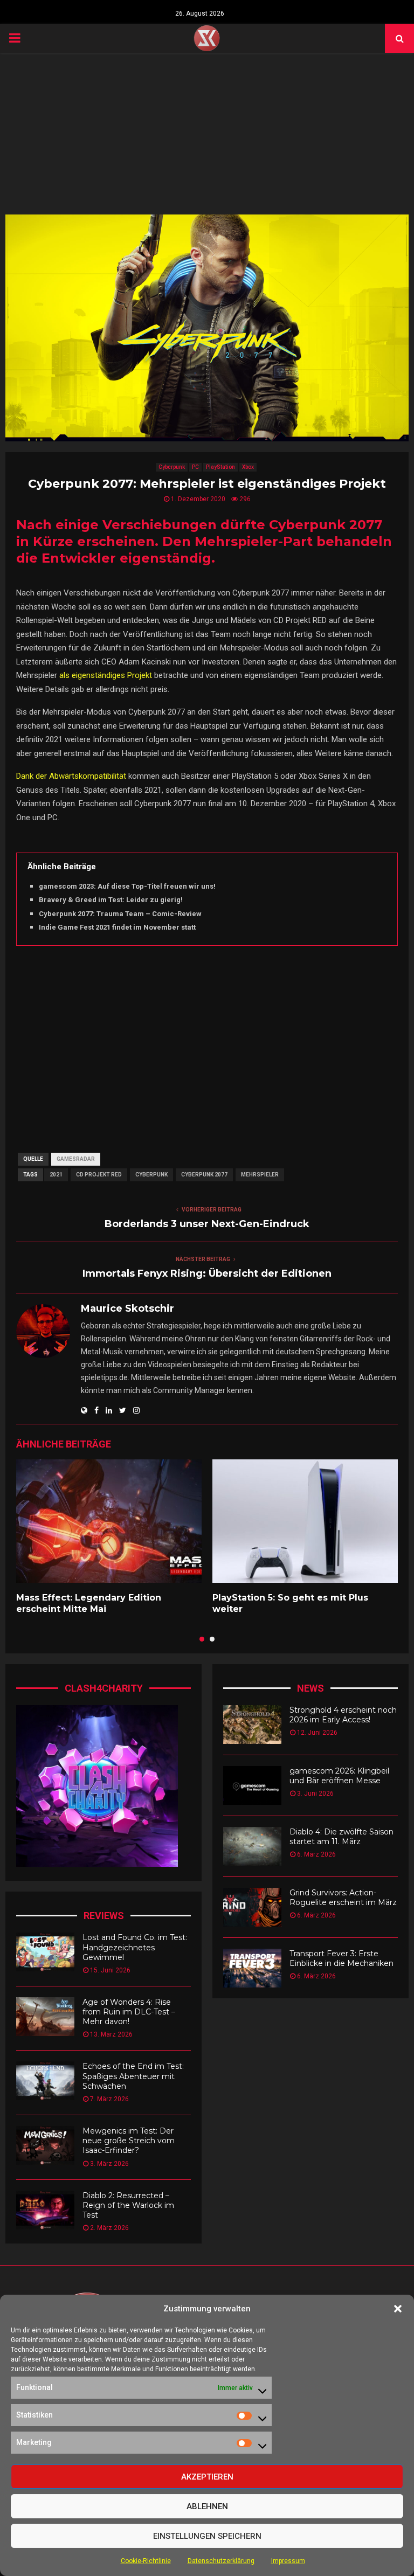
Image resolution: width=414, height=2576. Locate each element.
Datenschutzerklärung (221, 2561)
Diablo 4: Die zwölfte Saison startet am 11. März (341, 1837)
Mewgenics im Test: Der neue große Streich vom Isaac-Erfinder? (129, 2141)
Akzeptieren (207, 2477)
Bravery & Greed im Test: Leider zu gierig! (111, 900)
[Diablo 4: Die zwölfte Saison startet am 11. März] (252, 1846)
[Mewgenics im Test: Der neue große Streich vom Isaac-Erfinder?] (45, 2145)
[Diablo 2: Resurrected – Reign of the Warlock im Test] (45, 2210)
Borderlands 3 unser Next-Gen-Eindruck (207, 1224)
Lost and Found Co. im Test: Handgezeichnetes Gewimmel (135, 1947)
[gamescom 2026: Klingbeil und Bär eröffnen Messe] (252, 1785)
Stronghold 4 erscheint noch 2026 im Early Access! (343, 1715)
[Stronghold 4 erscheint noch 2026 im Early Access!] (252, 1725)
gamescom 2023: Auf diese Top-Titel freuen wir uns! (127, 886)
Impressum (288, 2561)
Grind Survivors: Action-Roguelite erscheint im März (343, 1898)
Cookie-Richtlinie (146, 2561)
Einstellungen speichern (207, 2536)
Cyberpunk (172, 467)
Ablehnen (207, 2506)
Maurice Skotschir (127, 1308)
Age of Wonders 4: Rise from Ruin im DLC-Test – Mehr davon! (129, 2012)
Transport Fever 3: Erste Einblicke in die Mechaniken (341, 1958)
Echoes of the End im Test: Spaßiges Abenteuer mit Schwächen (133, 2076)
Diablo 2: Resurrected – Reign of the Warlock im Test (128, 2205)
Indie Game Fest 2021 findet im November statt (117, 927)
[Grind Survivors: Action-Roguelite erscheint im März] (252, 1907)
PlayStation (220, 467)
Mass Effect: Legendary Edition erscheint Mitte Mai (89, 1603)
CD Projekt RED (99, 1175)
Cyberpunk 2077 (204, 1175)
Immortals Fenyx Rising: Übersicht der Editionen (207, 1273)
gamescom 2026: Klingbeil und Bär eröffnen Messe (339, 1776)
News (310, 1688)
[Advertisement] (207, 134)
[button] (398, 2309)
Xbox (248, 467)
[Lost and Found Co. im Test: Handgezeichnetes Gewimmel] (45, 1952)
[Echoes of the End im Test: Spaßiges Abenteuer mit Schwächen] (45, 2081)
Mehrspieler (260, 1175)
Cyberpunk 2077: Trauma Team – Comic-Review (120, 914)
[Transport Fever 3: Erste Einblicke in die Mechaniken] (252, 1968)
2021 (56, 1175)
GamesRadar (76, 1159)
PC (195, 467)
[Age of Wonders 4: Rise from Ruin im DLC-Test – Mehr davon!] (45, 2017)
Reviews (104, 1916)
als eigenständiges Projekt (106, 675)
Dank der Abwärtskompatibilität (71, 776)
